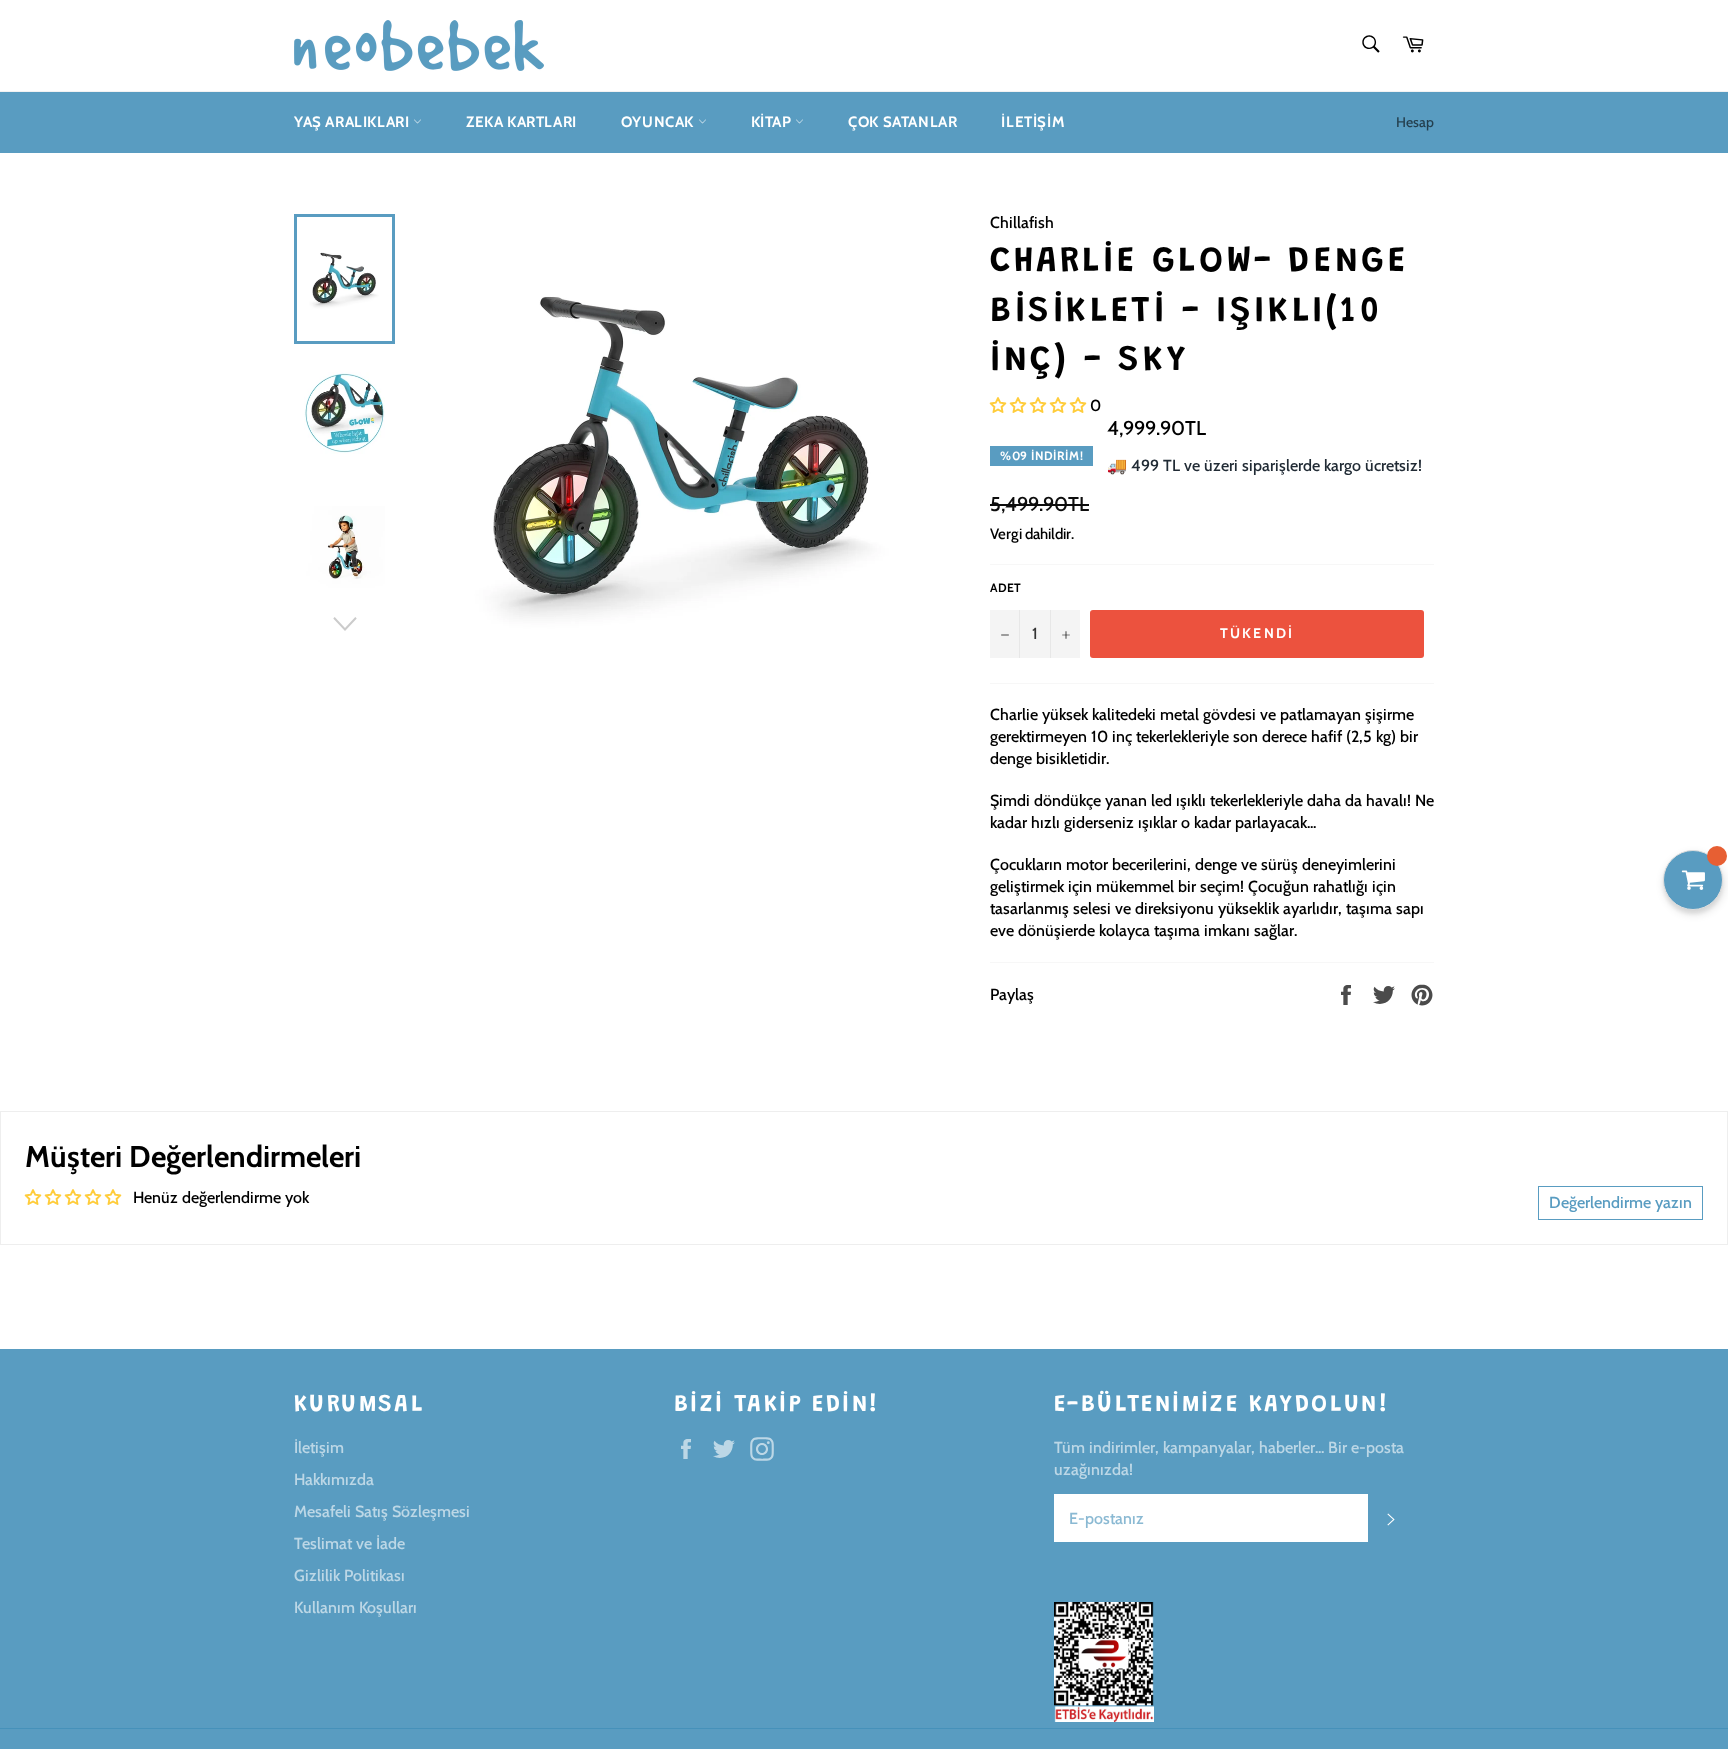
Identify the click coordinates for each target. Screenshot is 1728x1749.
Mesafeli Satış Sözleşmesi (382, 1511)
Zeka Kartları (521, 122)
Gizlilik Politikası (349, 1575)
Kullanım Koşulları (355, 1607)
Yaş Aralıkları (353, 122)
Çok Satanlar (902, 122)
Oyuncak (659, 122)
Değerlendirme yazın (1620, 1202)
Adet (1005, 587)
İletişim (1033, 122)
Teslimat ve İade (349, 1543)
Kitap (773, 122)
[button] (1038, 405)
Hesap (1415, 122)
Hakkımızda (334, 1479)
